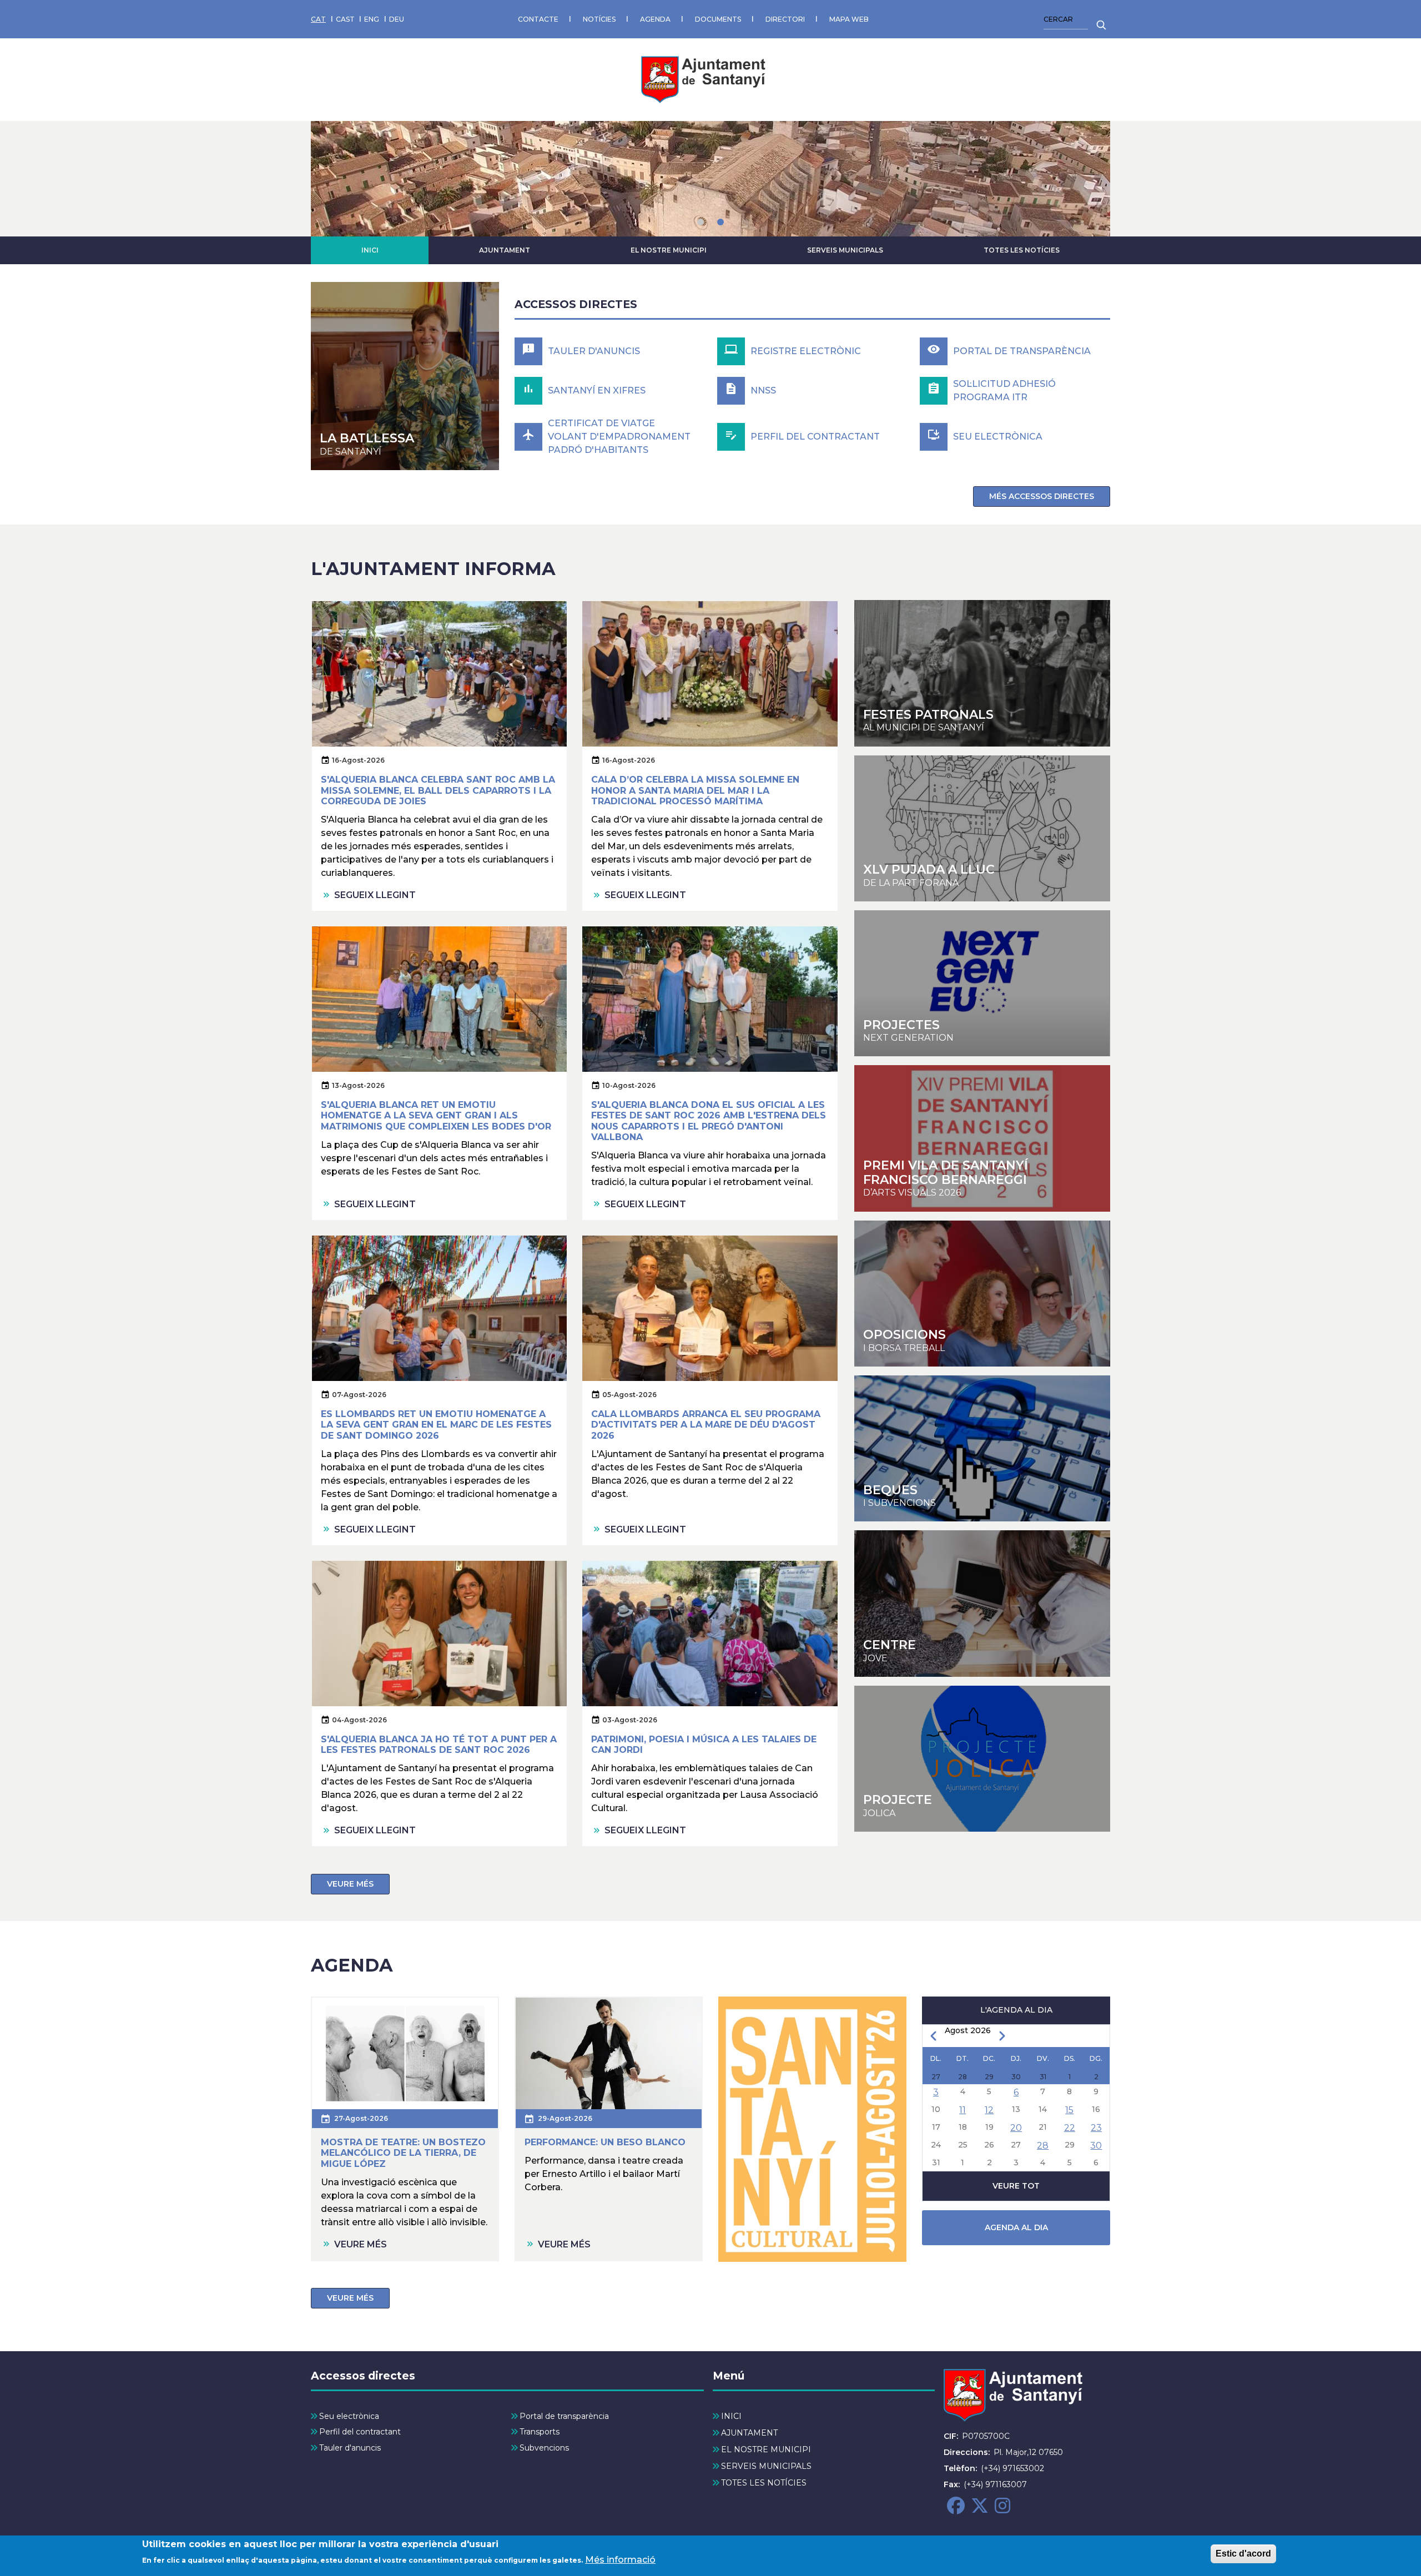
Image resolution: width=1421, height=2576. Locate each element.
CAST (345, 19)
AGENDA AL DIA (1016, 2227)
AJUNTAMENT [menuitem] (749, 2433)
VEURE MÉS (350, 1884)
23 (1096, 2128)
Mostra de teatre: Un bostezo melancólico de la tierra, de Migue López (403, 2153)
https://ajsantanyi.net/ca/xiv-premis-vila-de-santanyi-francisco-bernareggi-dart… (982, 1138)
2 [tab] (720, 222)
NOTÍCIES (599, 19)
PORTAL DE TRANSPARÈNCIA (1022, 351)
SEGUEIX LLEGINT (375, 895)
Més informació (620, 2560)
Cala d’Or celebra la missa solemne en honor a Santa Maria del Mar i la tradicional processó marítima (695, 790)
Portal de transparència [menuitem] (564, 2416)
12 (989, 2110)
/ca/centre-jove (982, 828)
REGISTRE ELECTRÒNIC (806, 351)
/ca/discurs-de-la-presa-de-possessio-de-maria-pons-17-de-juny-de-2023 (405, 376)
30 (1096, 2146)
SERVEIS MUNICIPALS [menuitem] (766, 2466)
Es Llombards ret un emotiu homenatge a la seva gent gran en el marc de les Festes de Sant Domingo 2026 (436, 1425)
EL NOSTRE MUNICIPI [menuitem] (766, 2449)
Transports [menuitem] (540, 2432)
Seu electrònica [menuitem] (349, 2416)
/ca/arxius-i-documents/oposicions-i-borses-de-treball (982, 1294)
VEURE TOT (1016, 2186)
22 (1070, 2128)
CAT (318, 19)
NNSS (763, 390)
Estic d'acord (1243, 2554)
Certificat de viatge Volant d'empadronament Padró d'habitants (619, 437)
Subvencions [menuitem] (544, 2448)
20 (1016, 2128)
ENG (372, 19)
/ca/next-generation (982, 983)
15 (1069, 2110)
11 (963, 2110)
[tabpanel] (710, 179)
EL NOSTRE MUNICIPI (669, 250)
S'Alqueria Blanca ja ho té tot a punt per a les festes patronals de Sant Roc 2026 (439, 1745)
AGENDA (655, 19)
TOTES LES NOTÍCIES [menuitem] (764, 2483)
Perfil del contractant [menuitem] (360, 2432)
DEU (397, 19)
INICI (370, 250)
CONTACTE (538, 19)
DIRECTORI (785, 19)
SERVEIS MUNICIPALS (845, 250)
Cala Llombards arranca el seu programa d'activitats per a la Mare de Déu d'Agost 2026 (706, 1425)
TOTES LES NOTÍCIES (1022, 250)
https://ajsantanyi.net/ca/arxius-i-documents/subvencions (982, 1448)
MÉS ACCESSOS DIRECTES (1042, 496)
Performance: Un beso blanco (605, 2142)
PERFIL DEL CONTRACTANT (815, 437)
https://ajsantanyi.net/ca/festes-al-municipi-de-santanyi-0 (982, 673)
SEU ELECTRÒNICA (998, 437)
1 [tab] (701, 222)
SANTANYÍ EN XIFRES (597, 390)
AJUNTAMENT (505, 250)
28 (1043, 2146)
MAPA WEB (849, 19)
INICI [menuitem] (731, 2416)
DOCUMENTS (718, 19)
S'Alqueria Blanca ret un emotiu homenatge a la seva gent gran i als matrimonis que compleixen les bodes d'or (436, 1115)
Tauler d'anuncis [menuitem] (350, 2448)
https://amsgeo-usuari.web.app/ (982, 1759)
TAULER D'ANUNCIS (594, 351)
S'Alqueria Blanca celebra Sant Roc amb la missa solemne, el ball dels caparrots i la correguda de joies (438, 790)
